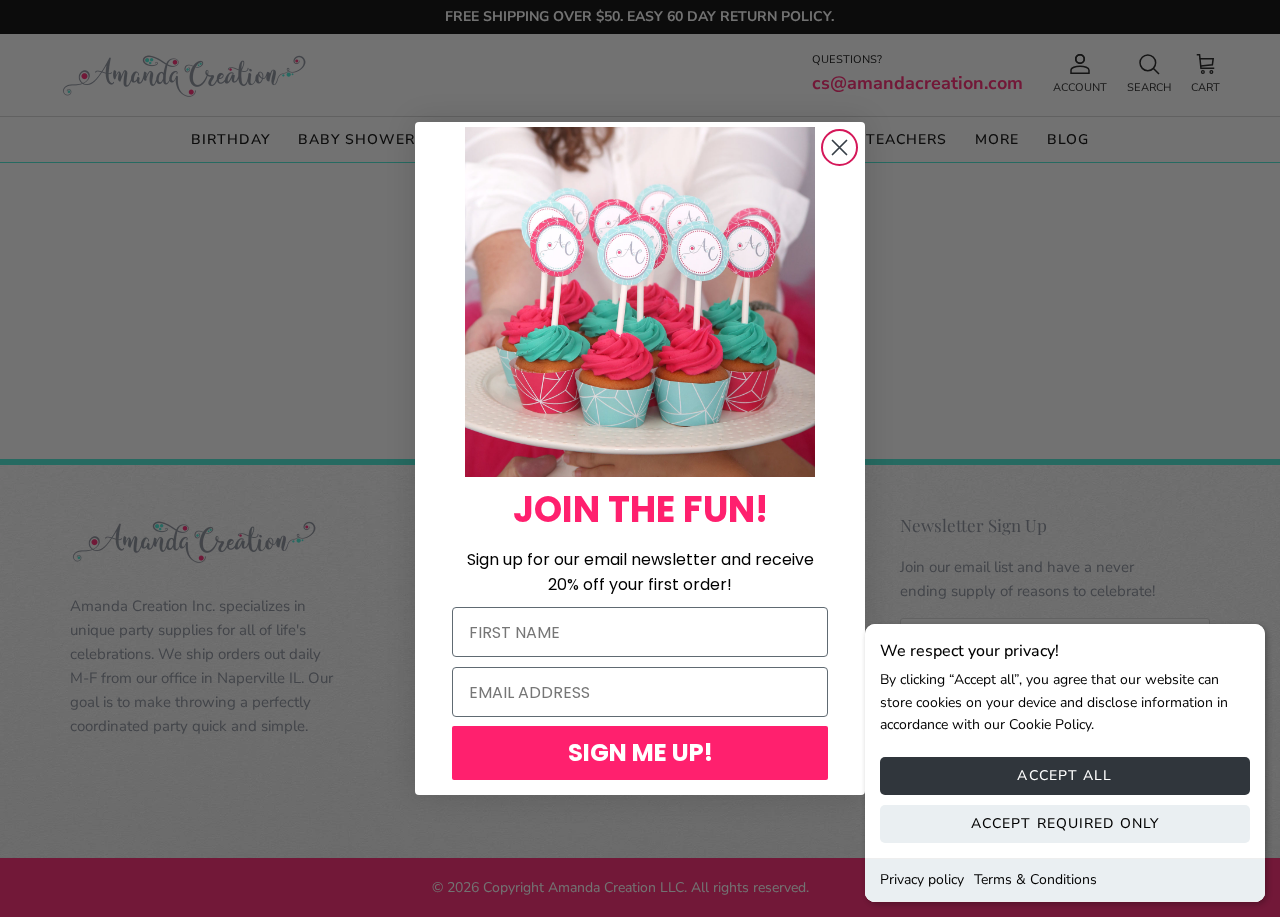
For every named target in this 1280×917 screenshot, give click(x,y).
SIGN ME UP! (640, 752)
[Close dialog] (839, 147)
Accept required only (1065, 823)
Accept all (1064, 775)
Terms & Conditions (1035, 879)
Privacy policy (922, 879)
